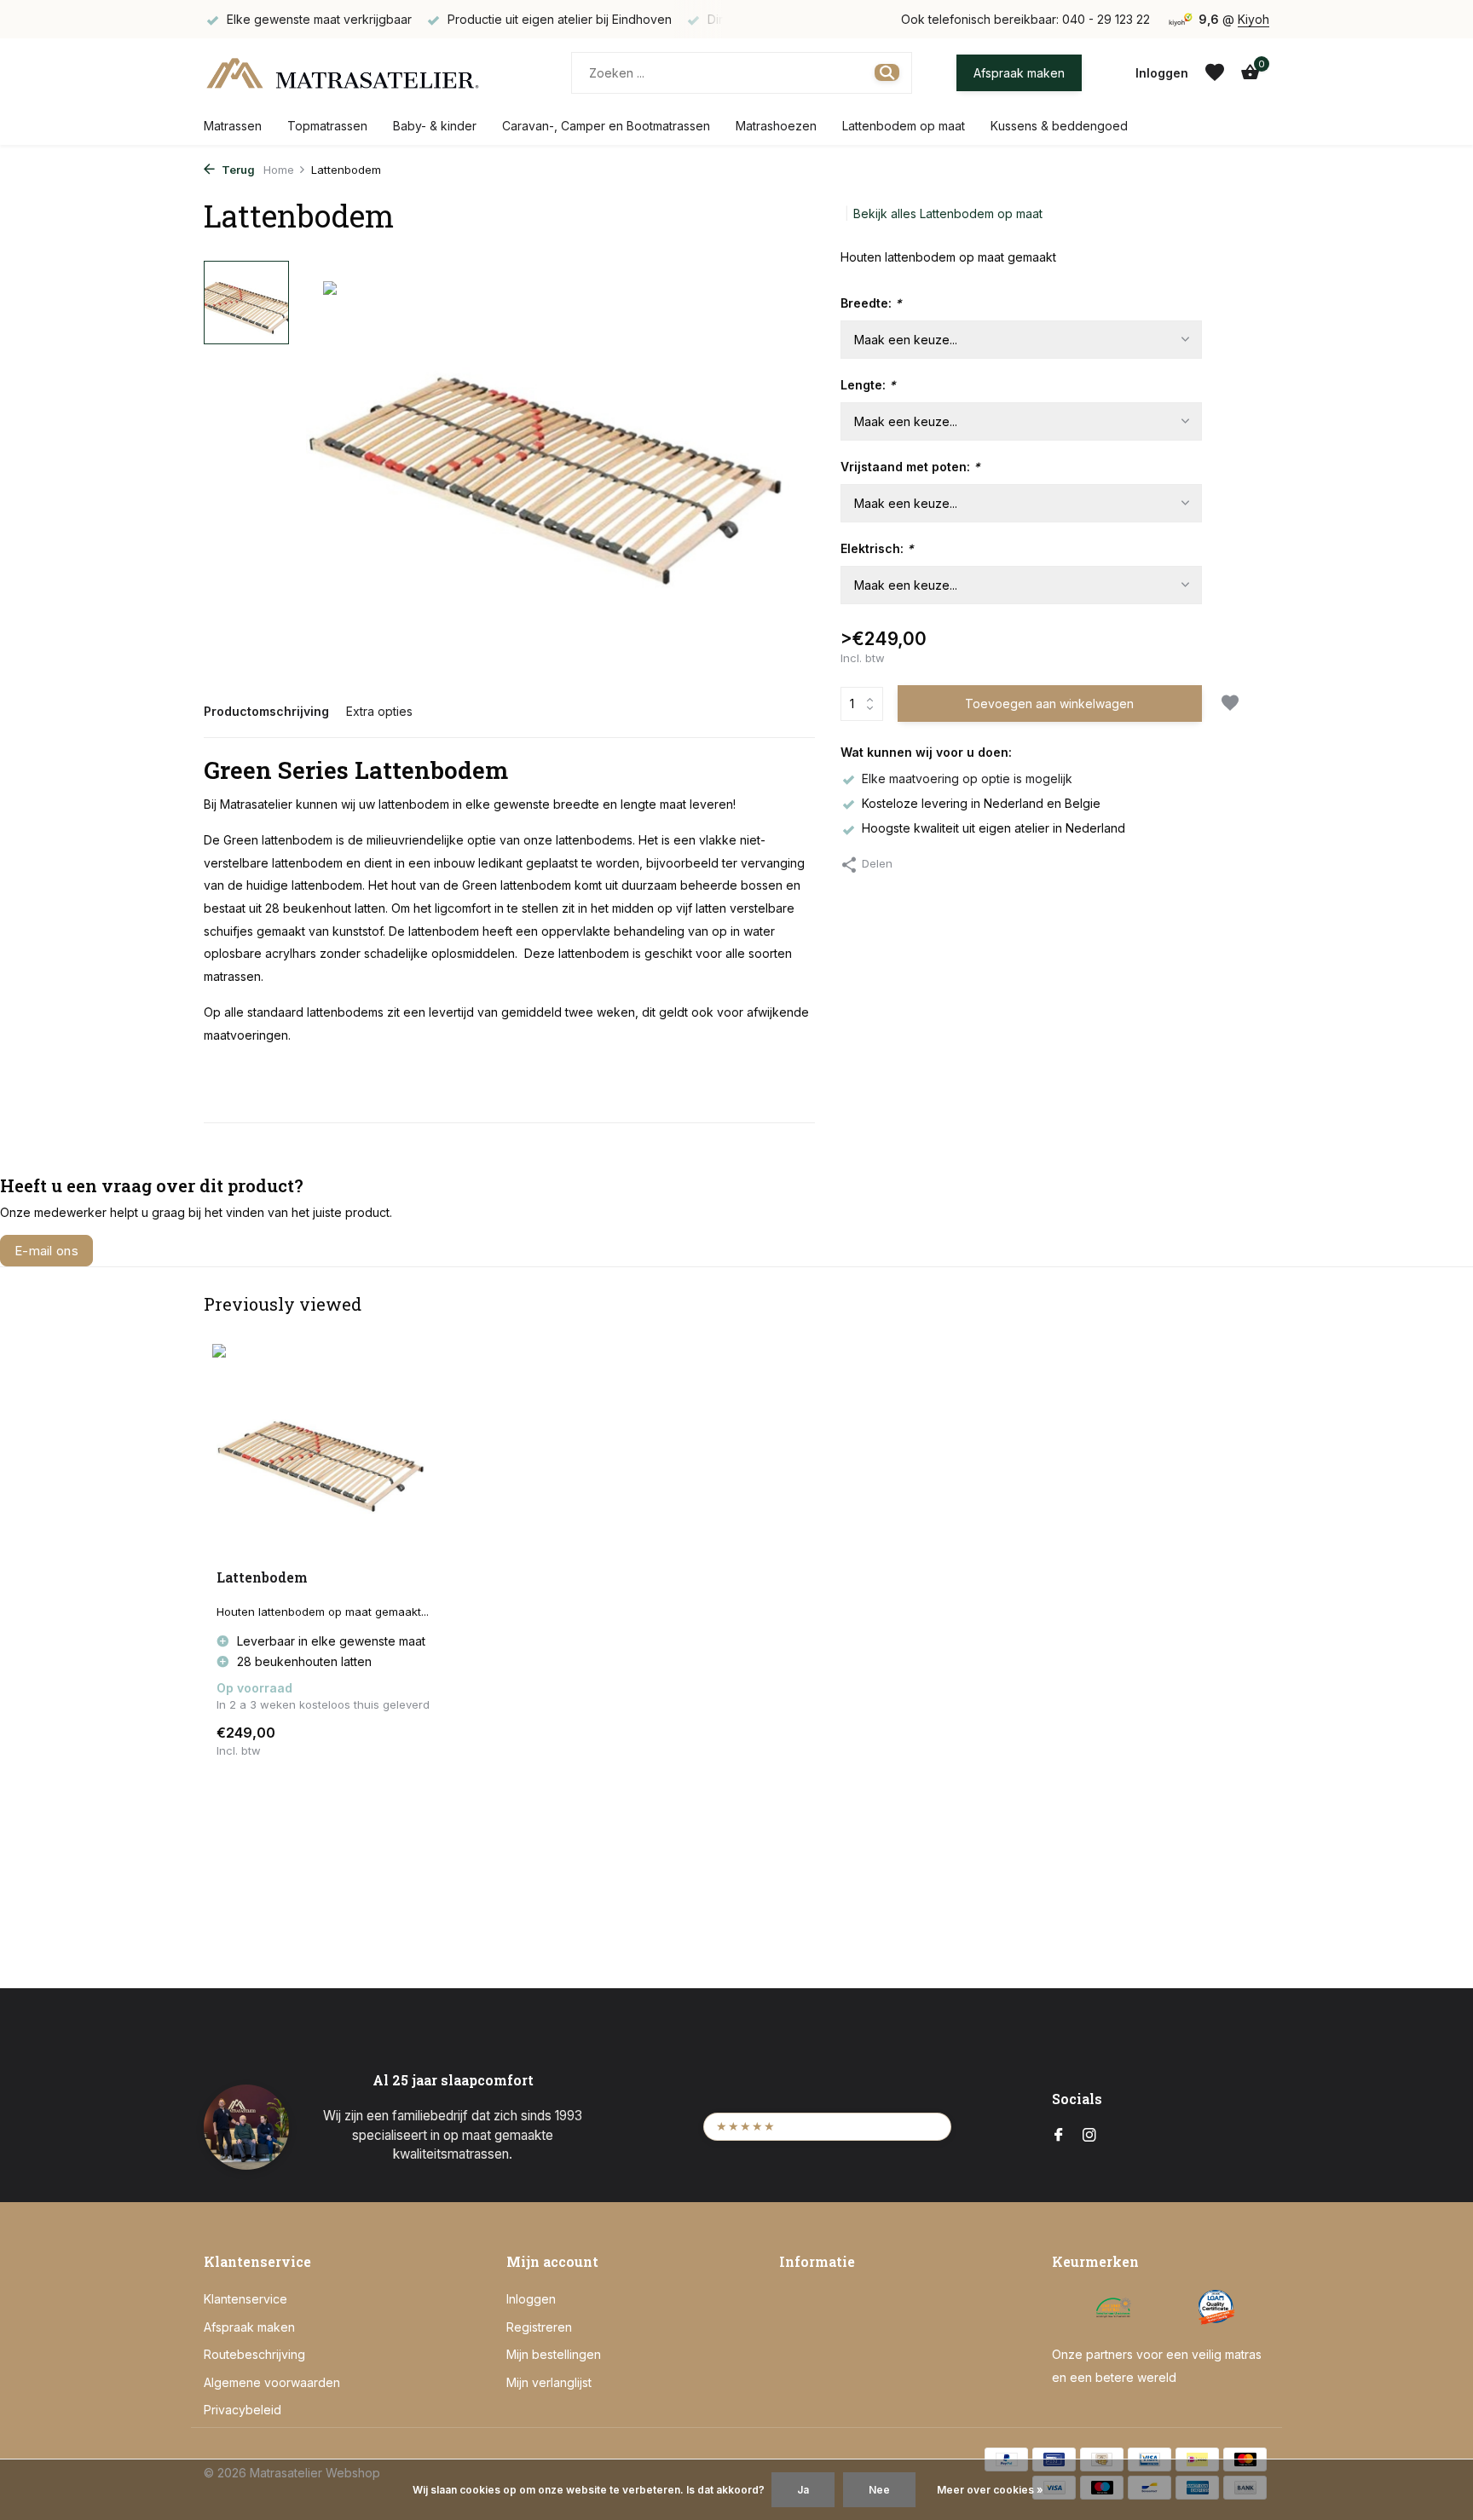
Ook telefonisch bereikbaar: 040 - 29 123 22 (1025, 19)
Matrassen (233, 126)
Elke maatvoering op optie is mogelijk (967, 778)
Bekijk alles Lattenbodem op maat (948, 213)
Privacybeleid (243, 2410)
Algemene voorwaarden (272, 2382)
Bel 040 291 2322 (173, 1251)
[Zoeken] (887, 72)
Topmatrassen (327, 126)
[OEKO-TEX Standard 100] (1114, 2307)
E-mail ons (46, 1251)
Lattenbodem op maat (904, 126)
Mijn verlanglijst (549, 2382)
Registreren (539, 2327)
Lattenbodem (262, 1577)
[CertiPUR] (1071, 2307)
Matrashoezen (776, 126)
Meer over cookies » (990, 2490)
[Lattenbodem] (327, 1457)
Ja (803, 2490)
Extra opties (379, 711)
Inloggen (531, 2299)
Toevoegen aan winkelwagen (1049, 704)
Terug (237, 170)
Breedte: (871, 303)
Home (279, 170)
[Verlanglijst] (1215, 72)
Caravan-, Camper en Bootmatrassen (606, 126)
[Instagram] (1089, 2136)
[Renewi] (1165, 2307)
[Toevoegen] (409, 1741)
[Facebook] (1059, 2136)
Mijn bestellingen (554, 2354)
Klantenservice (245, 2299)
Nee (879, 2490)
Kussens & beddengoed (1059, 126)
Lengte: (868, 385)
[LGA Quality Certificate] (1216, 2307)
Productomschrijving (266, 711)
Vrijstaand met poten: (910, 467)
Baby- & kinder (435, 126)
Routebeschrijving (254, 2354)
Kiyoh (1253, 19)
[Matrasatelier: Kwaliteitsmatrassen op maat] (342, 72)
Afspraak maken (1019, 73)
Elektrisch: (877, 548)
